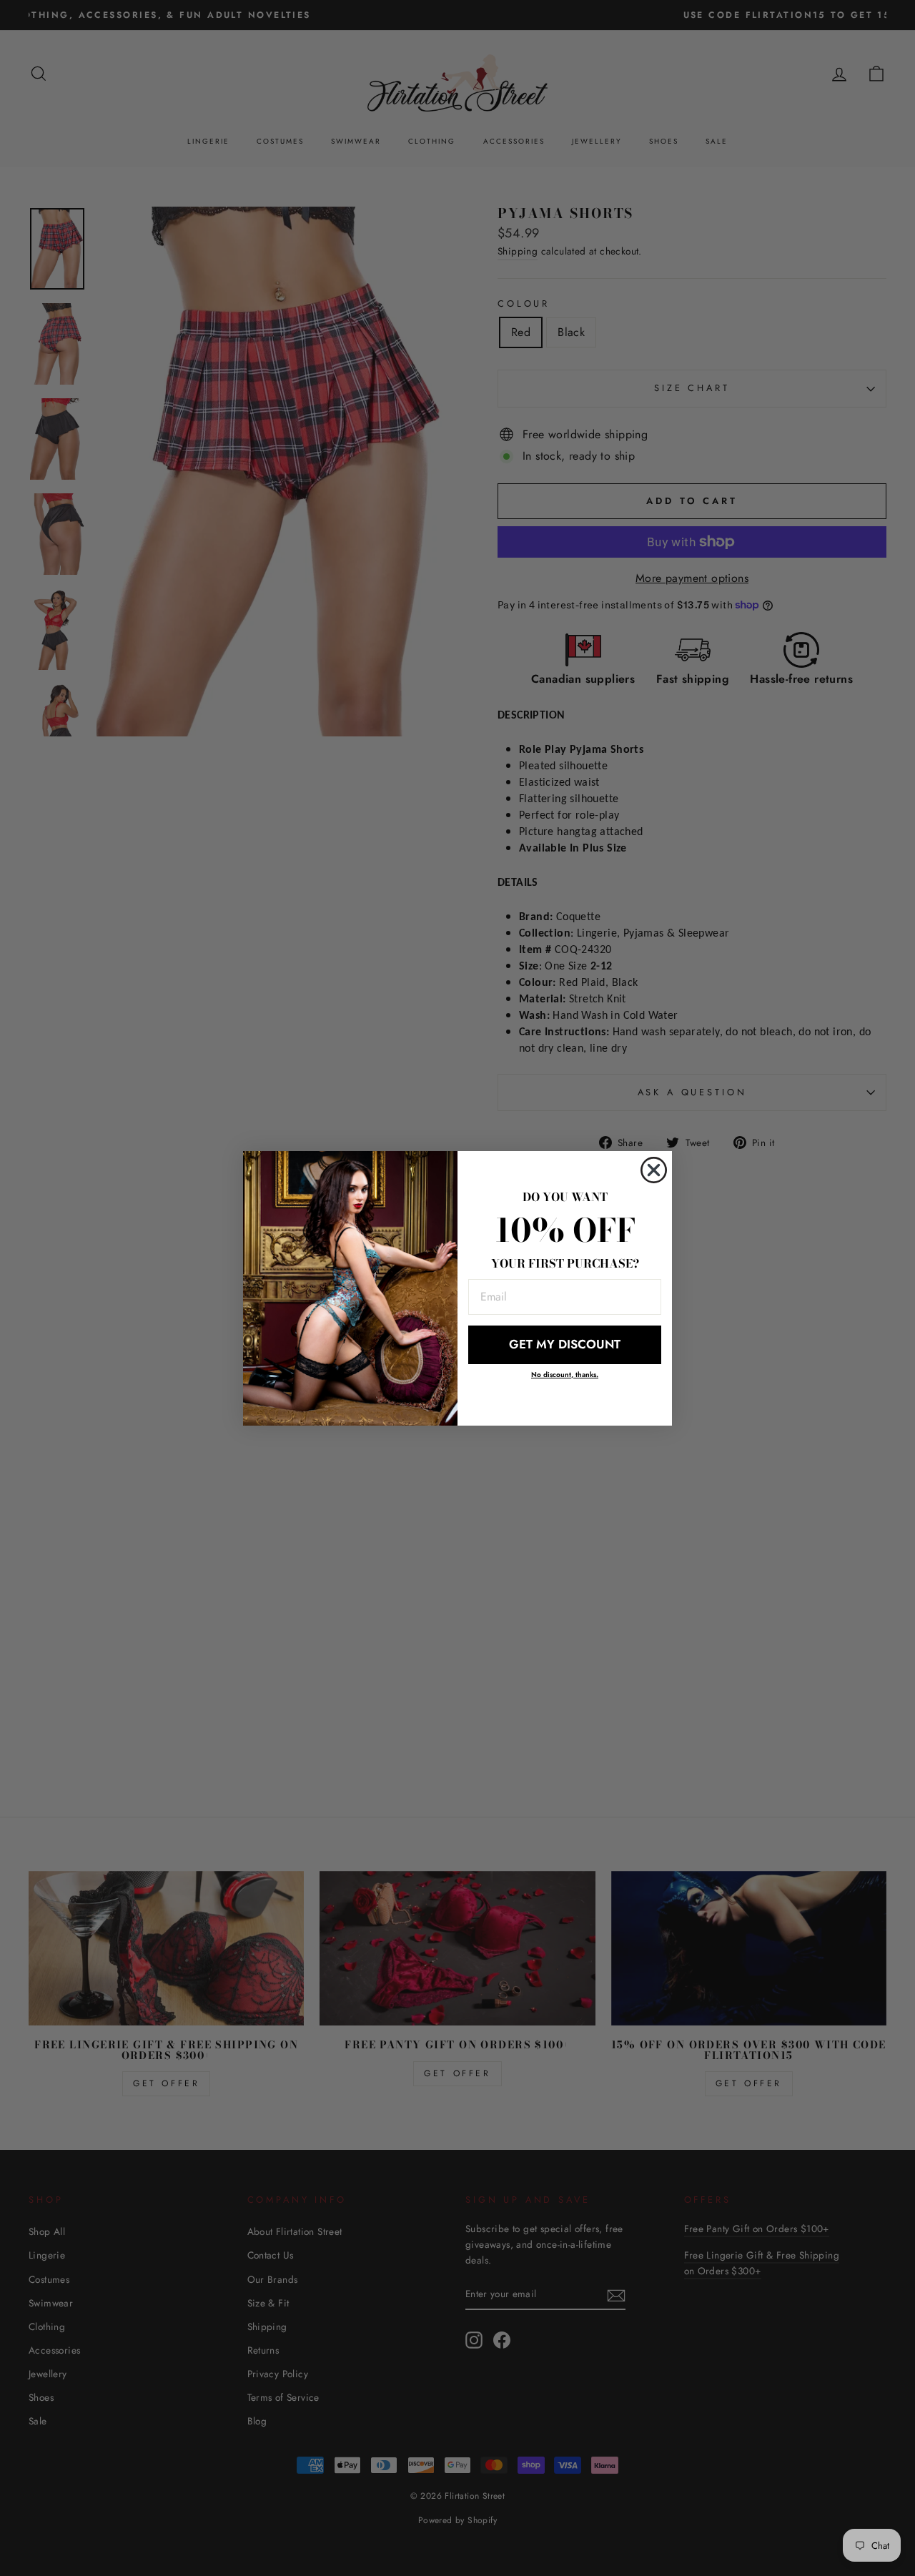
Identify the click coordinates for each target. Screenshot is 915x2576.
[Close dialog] (654, 1170)
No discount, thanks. (565, 1375)
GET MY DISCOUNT (565, 1344)
